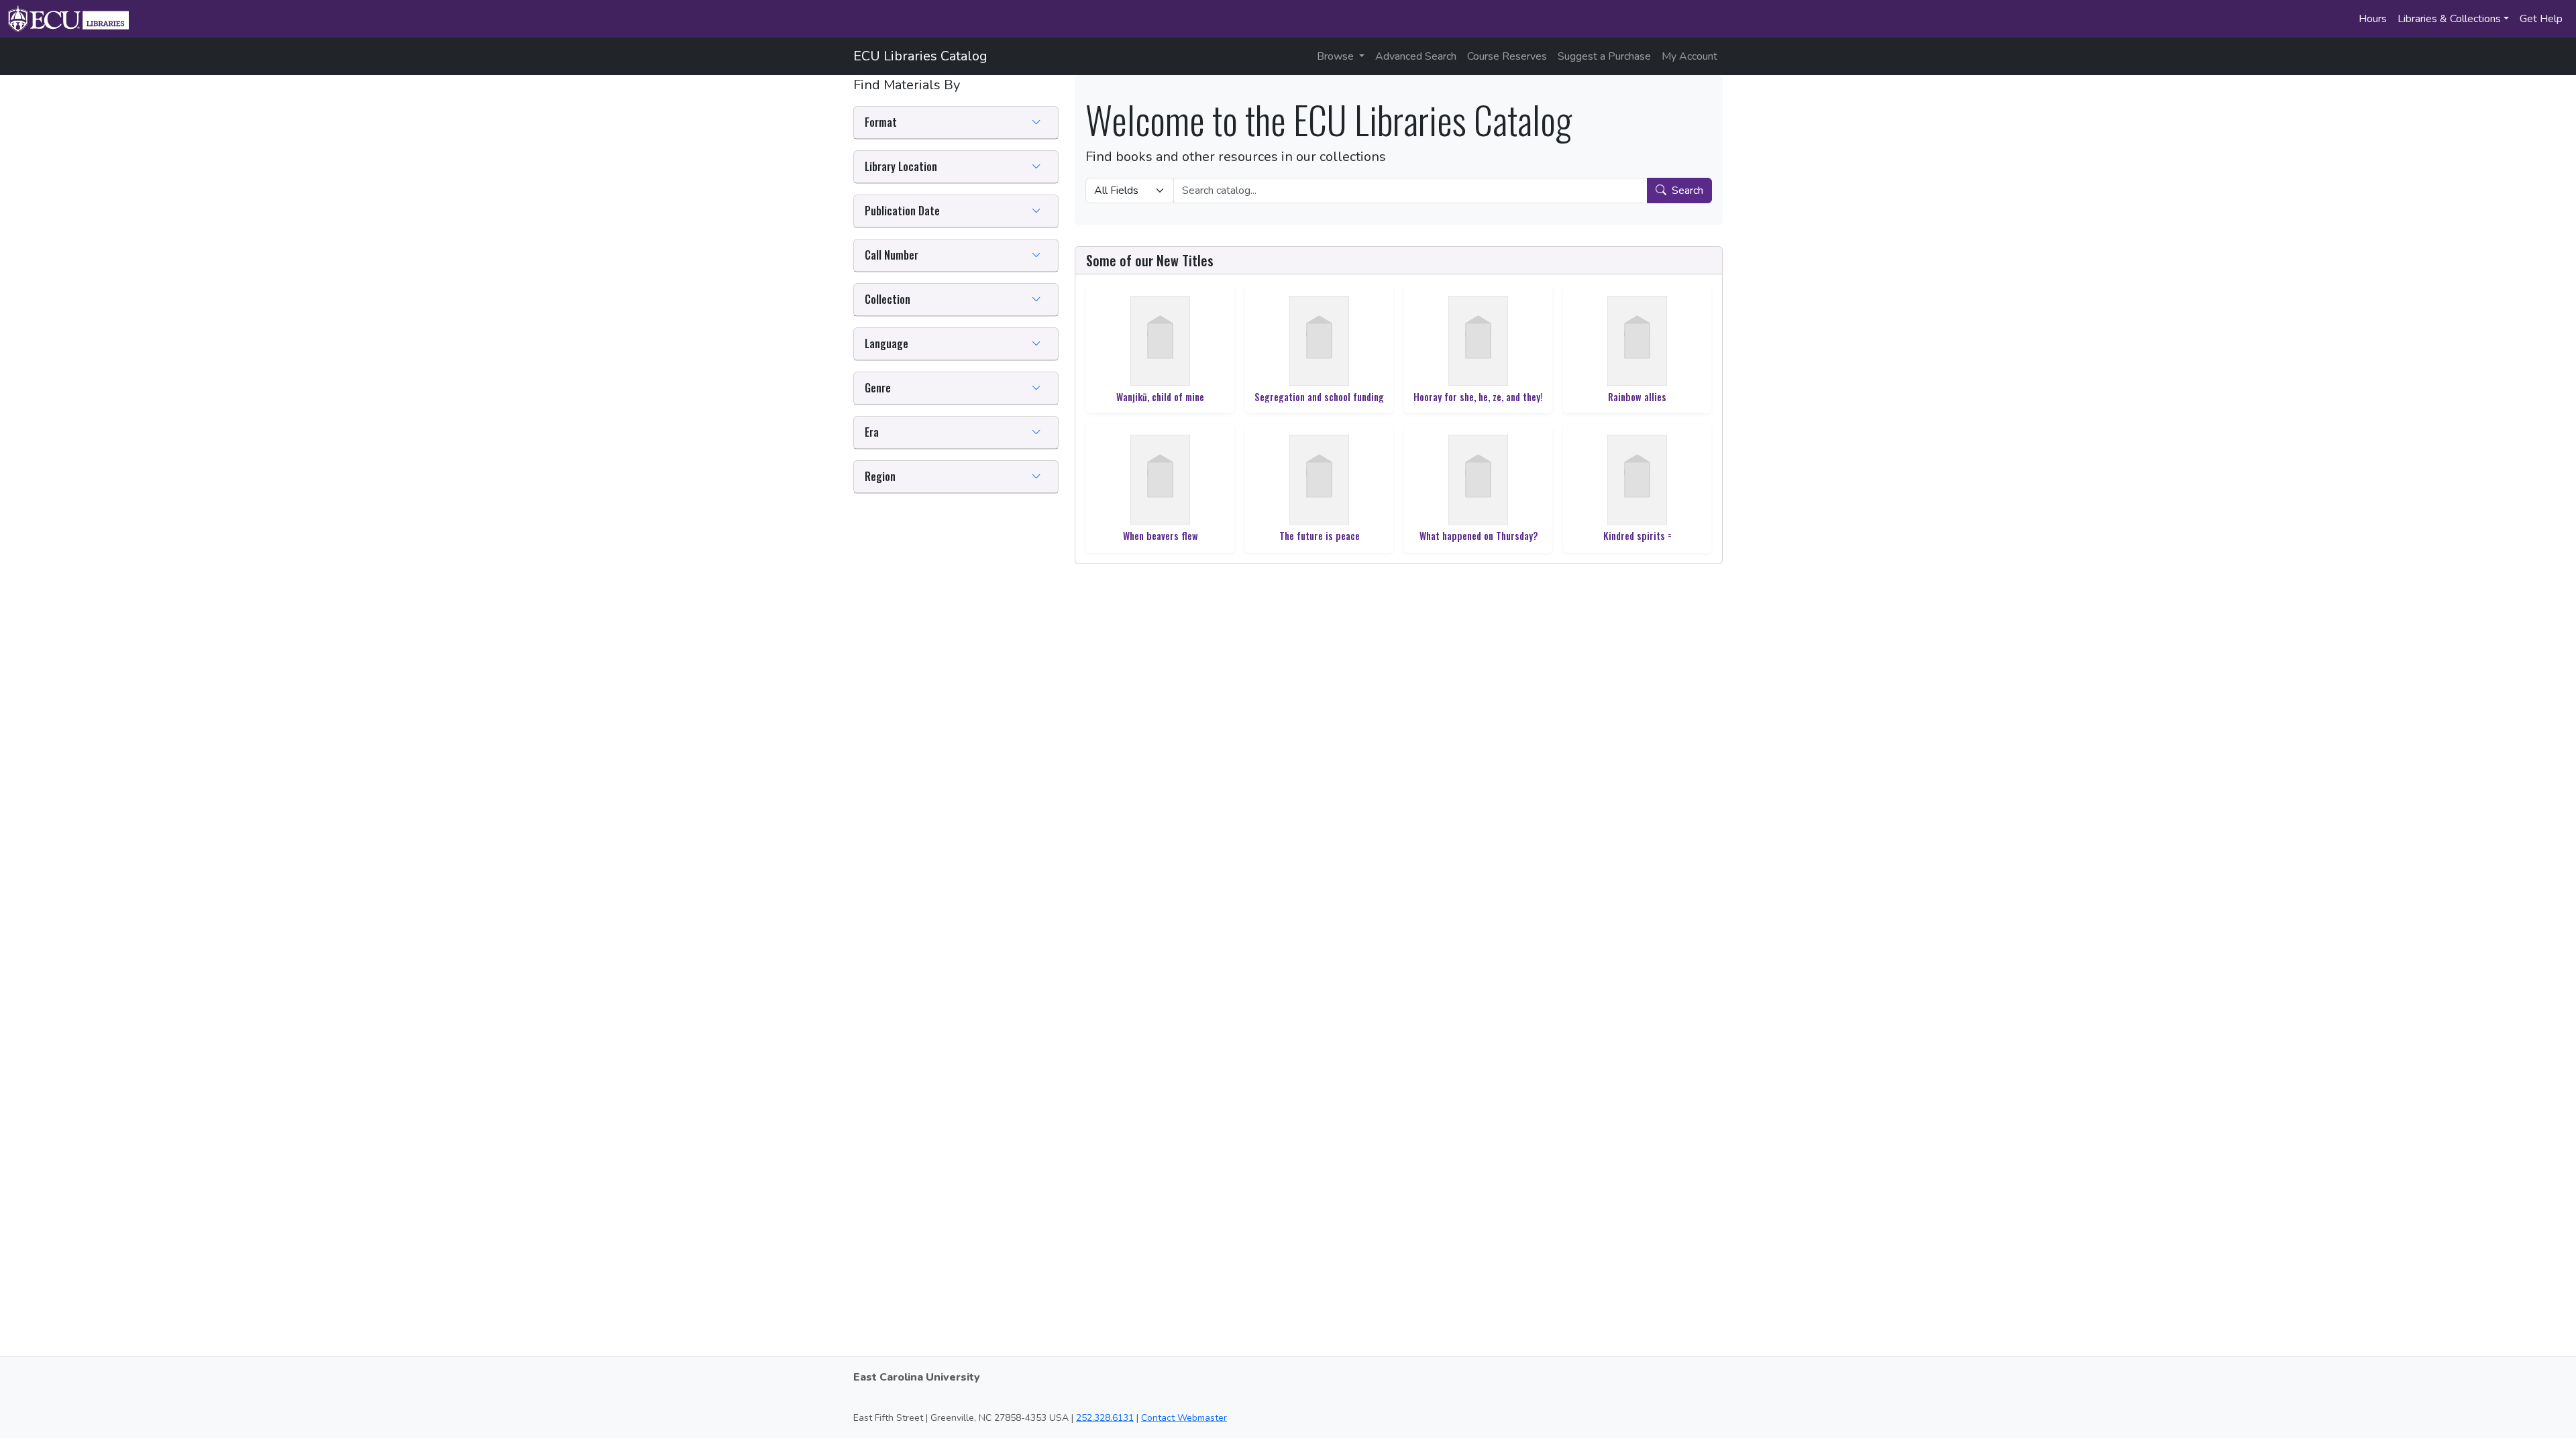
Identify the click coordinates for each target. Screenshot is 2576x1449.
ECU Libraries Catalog (920, 56)
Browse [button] (1337, 56)
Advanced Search (1416, 56)
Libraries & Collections (2449, 19)
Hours (2373, 19)
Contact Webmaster (1184, 1418)
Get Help (2541, 19)
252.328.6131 (1105, 1418)
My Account (1689, 56)
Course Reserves (1507, 56)
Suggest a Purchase (1604, 56)
